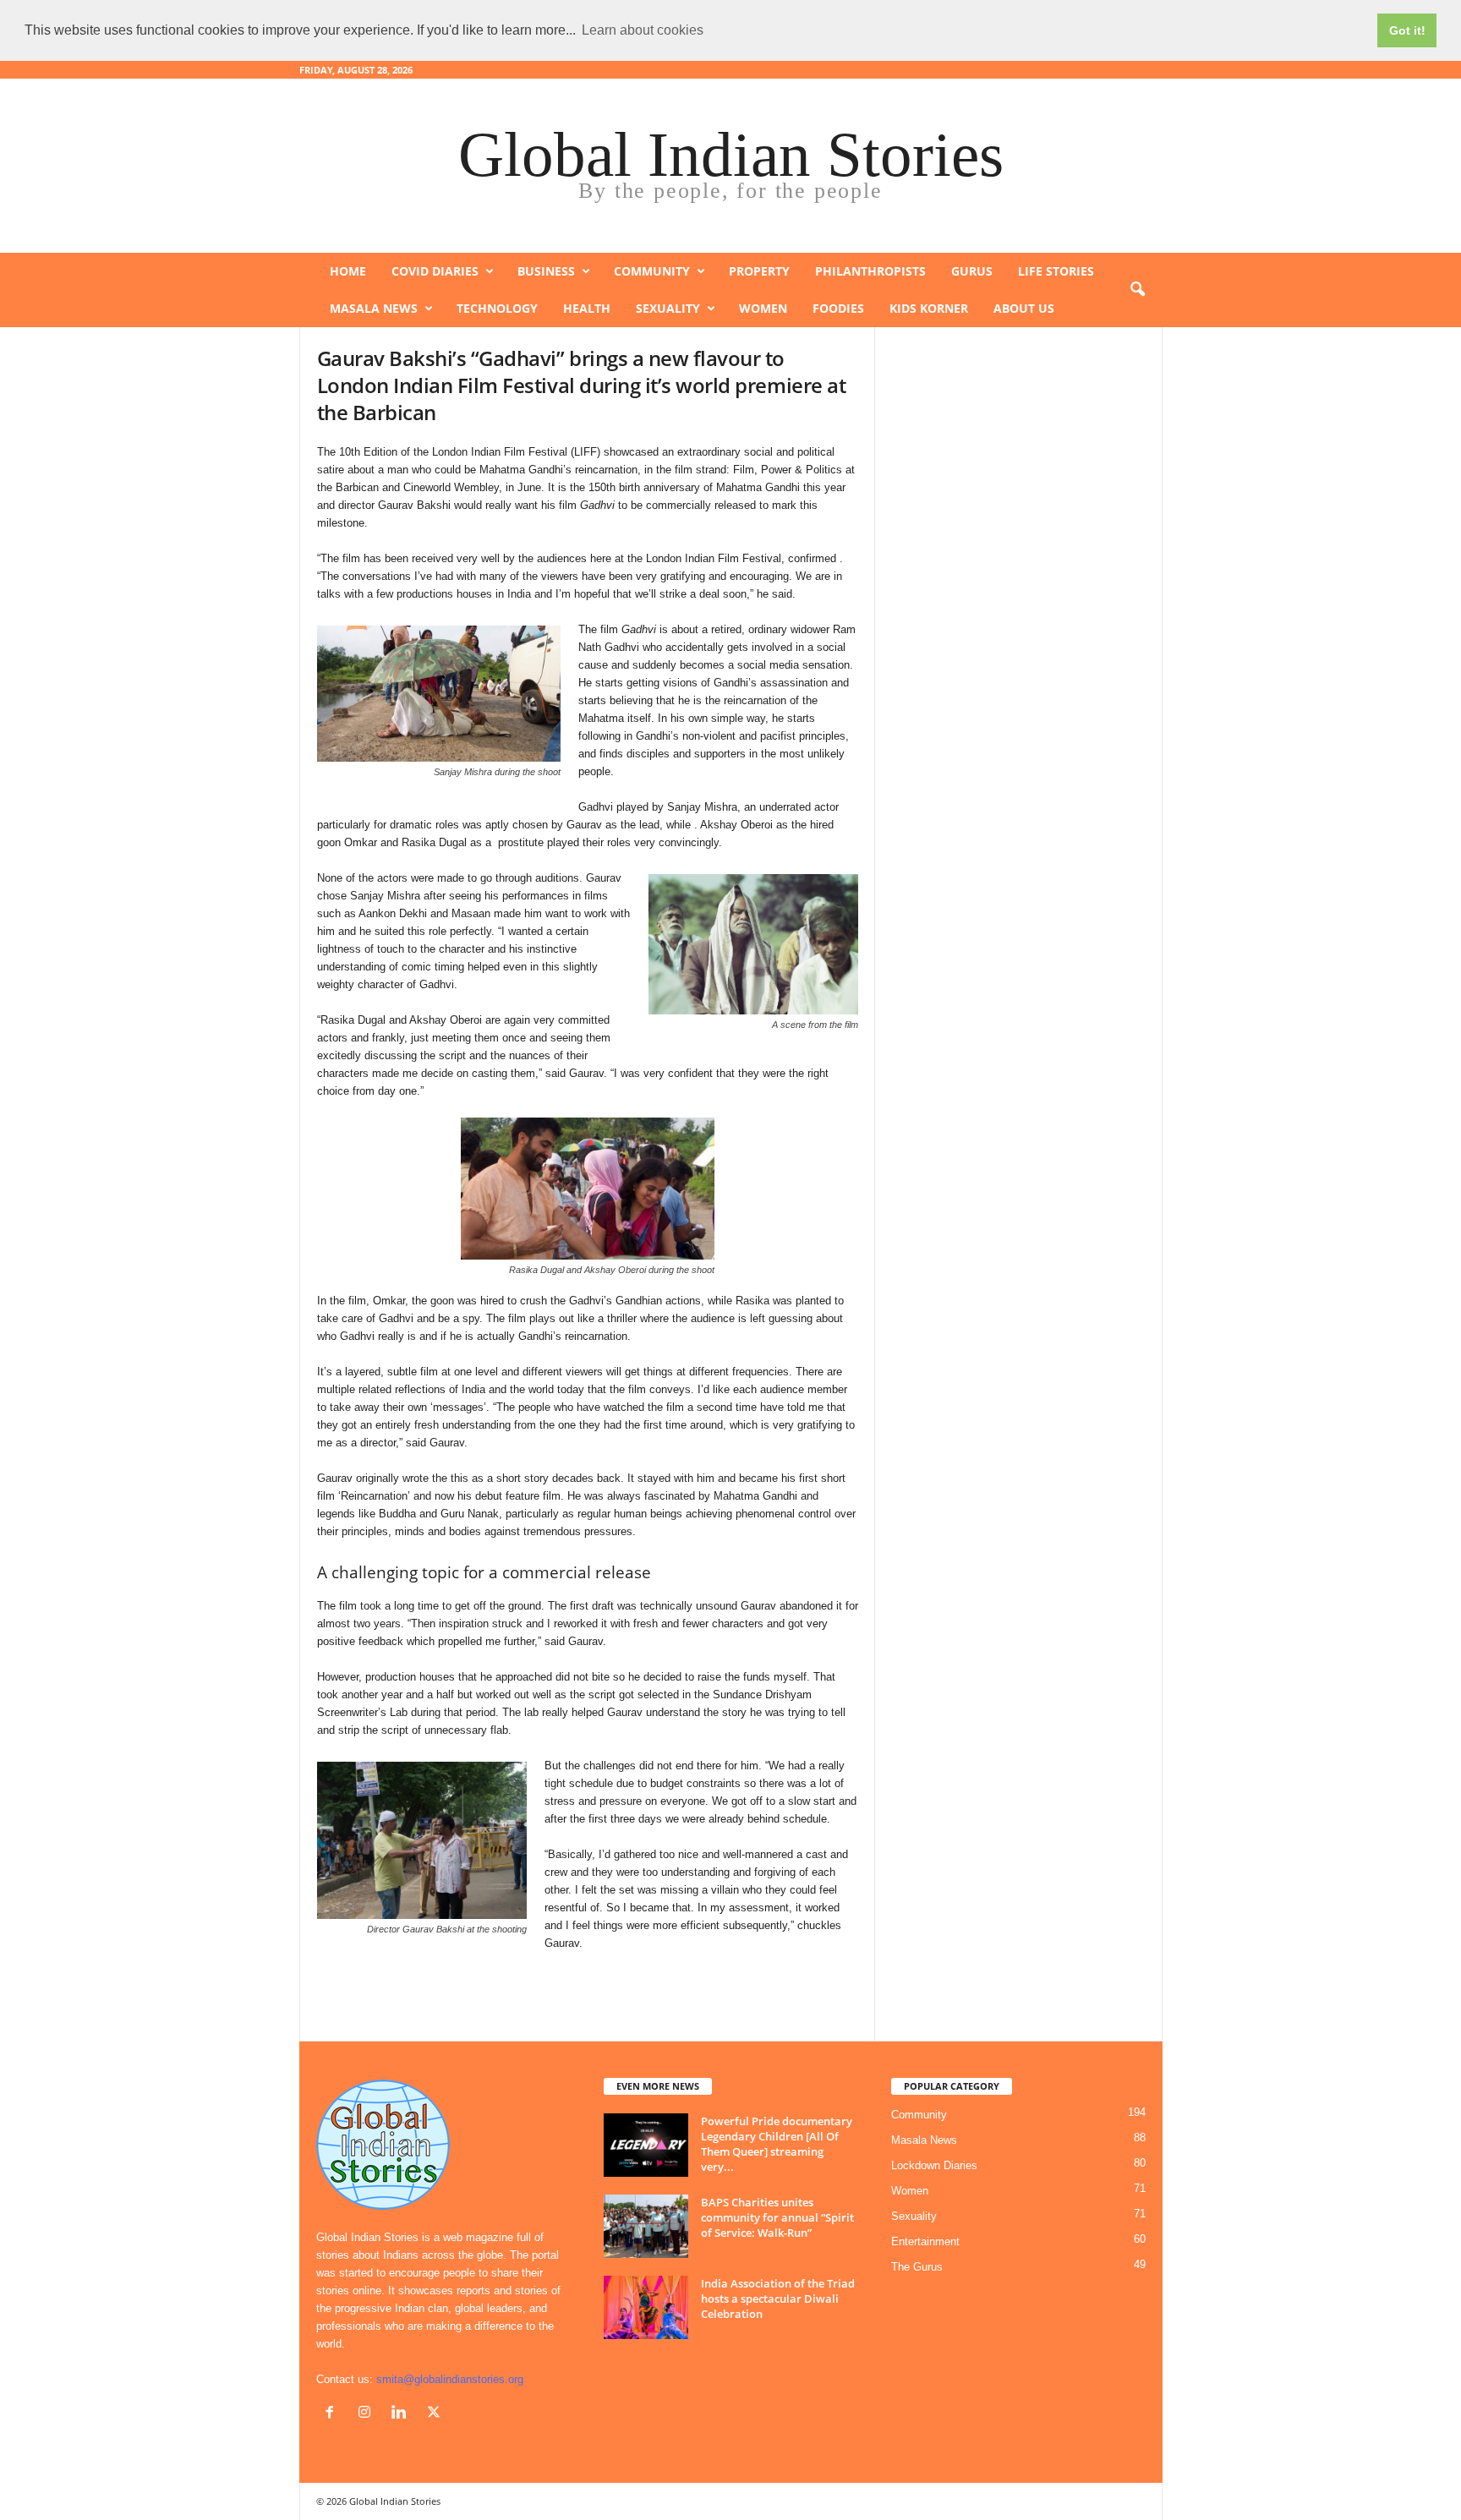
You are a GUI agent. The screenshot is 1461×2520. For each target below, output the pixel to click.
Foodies (838, 308)
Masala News (374, 308)
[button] (1137, 290)
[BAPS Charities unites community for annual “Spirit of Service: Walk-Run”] (646, 2226)
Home (348, 271)
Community (652, 271)
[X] (436, 2414)
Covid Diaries (435, 271)
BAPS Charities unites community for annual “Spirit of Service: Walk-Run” (777, 2217)
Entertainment (925, 2241)
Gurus (972, 271)
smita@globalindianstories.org (450, 2379)
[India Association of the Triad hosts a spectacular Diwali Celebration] (646, 2307)
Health (587, 308)
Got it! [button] (1407, 30)
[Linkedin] (403, 2414)
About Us (1024, 308)
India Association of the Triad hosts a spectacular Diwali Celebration (778, 2299)
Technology (497, 308)
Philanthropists (870, 271)
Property (759, 271)
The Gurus (917, 2267)
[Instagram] (368, 2414)
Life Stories (1056, 271)
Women (763, 308)
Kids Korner (929, 308)
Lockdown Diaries (934, 2165)
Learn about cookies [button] (643, 30)
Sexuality (668, 308)
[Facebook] (334, 2414)
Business (546, 271)
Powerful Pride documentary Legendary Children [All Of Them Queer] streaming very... (777, 2144)
